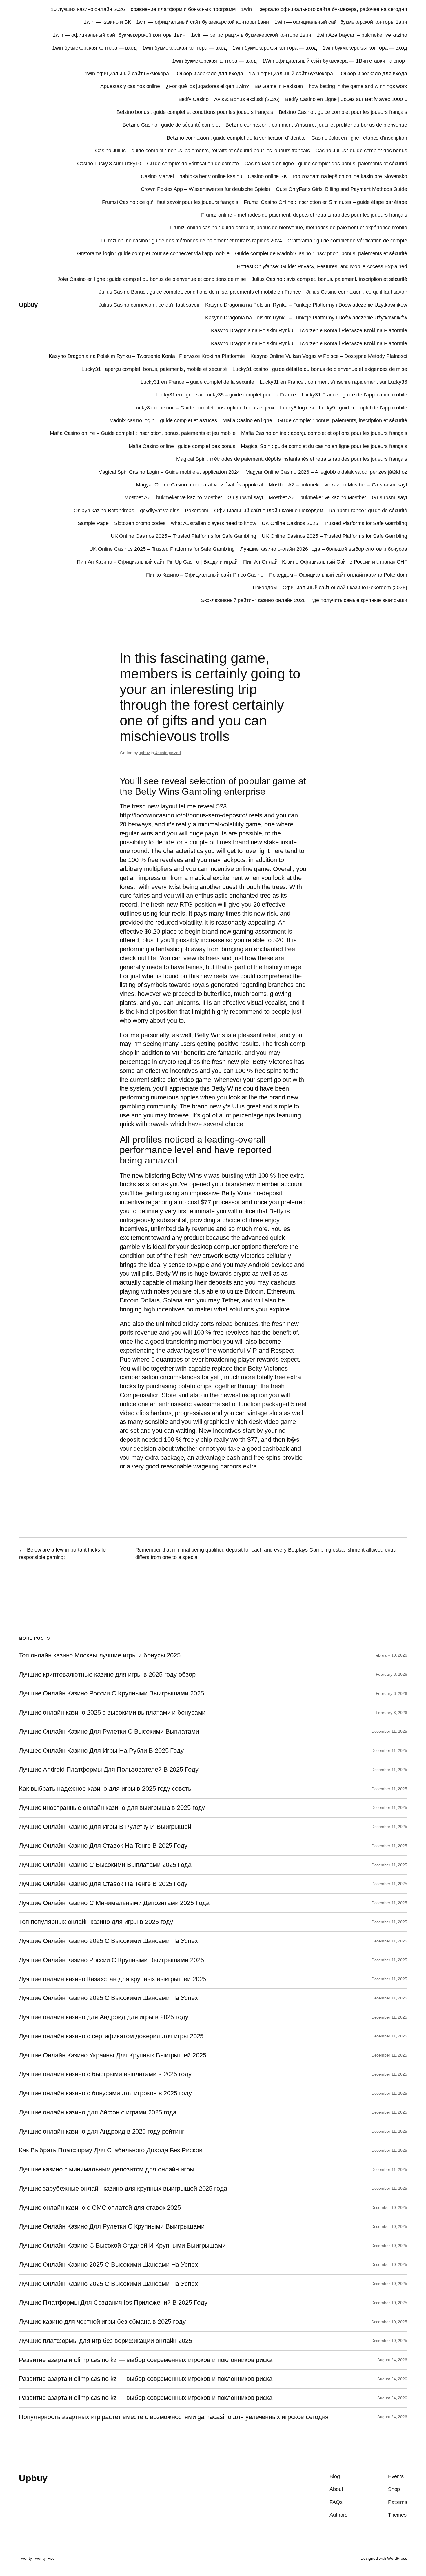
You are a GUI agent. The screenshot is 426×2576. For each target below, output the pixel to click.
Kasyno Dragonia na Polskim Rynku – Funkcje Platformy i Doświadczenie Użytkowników (306, 305)
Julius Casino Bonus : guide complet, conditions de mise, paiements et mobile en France (200, 292)
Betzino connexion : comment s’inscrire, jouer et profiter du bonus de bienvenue (316, 125)
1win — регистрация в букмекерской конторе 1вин (251, 35)
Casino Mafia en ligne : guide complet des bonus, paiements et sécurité (326, 164)
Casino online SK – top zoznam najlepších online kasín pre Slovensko (327, 176)
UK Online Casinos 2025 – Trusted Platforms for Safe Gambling (334, 523)
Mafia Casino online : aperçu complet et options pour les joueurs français (324, 433)
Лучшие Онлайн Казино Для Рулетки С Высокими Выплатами (109, 1732)
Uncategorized (168, 753)
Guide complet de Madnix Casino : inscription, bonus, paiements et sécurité (321, 253)
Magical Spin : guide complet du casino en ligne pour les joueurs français (324, 446)
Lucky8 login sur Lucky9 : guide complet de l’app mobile (344, 408)
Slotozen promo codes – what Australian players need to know (185, 523)
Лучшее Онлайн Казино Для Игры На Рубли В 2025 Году (101, 1751)
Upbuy (28, 305)
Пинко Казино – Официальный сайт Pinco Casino (205, 575)
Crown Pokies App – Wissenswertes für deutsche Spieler (206, 189)
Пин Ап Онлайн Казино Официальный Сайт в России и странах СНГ (325, 562)
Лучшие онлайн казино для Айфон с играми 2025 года (98, 2112)
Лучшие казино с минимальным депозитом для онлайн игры (107, 2169)
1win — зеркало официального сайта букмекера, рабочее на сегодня (324, 9)
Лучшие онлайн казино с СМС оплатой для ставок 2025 (100, 2208)
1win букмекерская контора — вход (94, 48)
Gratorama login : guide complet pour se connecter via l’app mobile (153, 253)
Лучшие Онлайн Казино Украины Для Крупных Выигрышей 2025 (113, 2055)
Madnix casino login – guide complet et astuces (163, 420)
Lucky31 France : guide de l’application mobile (354, 395)
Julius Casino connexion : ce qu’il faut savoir (357, 292)
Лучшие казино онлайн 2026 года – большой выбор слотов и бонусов (324, 549)
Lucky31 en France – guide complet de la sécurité (197, 382)
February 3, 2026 (392, 1674)
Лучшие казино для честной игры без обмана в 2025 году (102, 2322)
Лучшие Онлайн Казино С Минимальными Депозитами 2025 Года (114, 1903)
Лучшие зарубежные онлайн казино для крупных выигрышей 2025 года (123, 2189)
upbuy (144, 753)
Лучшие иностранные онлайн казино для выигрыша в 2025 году (112, 1808)
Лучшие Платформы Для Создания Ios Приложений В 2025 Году (113, 2303)
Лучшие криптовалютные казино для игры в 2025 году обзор (107, 1675)
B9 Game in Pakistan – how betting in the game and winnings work (331, 86)
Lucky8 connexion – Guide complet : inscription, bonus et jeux (204, 408)
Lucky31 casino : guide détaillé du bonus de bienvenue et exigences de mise (320, 369)
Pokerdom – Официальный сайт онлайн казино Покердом (254, 511)
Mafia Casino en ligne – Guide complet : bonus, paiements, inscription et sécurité (315, 420)
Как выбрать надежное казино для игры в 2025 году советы (106, 1789)
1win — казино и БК (107, 22)
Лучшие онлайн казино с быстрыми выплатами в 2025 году (105, 2074)
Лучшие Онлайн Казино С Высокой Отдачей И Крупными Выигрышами (122, 2246)
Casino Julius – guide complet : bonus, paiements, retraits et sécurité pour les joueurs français (202, 151)
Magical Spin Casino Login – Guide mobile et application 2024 (169, 472)
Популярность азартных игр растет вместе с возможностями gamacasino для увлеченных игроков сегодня (174, 2417)
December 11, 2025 (389, 1731)
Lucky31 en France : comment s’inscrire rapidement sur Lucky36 (333, 382)
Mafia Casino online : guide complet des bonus (182, 446)
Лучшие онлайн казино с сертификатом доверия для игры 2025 (111, 2036)
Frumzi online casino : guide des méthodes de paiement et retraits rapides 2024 (191, 241)
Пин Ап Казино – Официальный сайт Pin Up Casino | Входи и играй (157, 562)
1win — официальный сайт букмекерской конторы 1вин (203, 22)
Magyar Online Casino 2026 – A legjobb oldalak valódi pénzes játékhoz (326, 472)
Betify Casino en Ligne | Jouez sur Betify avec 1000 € (346, 99)
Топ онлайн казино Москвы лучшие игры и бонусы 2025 (100, 1655)
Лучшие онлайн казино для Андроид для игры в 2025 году (104, 2017)
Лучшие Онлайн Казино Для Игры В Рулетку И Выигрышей (105, 1827)
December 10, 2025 (389, 2207)
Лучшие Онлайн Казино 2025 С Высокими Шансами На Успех (108, 1941)
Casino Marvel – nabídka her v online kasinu (192, 176)
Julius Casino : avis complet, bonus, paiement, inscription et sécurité (329, 279)
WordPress (397, 2558)
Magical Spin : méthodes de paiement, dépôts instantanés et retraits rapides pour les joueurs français (292, 459)
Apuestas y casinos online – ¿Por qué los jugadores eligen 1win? (175, 86)
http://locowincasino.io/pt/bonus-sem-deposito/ (183, 815)
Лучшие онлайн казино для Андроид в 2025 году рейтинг (102, 2132)
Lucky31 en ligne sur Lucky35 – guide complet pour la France (226, 395)
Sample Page (93, 523)
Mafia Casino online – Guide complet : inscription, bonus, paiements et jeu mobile (143, 433)
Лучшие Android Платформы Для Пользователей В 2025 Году (109, 1770)
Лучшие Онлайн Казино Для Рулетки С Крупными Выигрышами (112, 2226)
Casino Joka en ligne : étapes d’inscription (359, 138)
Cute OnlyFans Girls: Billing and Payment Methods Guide (342, 189)
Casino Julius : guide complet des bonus (361, 151)
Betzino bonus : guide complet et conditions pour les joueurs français (195, 112)
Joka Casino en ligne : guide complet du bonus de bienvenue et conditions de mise (152, 279)
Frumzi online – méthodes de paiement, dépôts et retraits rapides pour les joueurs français (304, 215)
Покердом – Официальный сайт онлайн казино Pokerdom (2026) (330, 588)
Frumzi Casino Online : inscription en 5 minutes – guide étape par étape (325, 202)
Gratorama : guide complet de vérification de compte (347, 241)
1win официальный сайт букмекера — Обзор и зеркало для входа (164, 74)
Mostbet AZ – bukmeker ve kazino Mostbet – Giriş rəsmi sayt (338, 485)
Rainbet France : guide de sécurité (368, 511)
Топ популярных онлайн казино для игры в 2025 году (96, 1922)
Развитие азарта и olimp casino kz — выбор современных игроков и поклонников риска (146, 2360)
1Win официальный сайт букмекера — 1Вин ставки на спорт (335, 61)
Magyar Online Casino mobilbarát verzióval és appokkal (200, 485)
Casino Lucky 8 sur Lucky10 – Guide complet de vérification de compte (158, 164)
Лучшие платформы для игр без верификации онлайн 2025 (105, 2341)
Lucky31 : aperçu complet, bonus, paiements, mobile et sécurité (154, 369)
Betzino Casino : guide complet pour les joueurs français (343, 112)
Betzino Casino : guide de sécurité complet (171, 125)
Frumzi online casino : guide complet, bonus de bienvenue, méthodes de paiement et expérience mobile (289, 228)
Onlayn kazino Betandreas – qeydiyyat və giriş (126, 511)
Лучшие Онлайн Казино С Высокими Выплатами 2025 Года (105, 1865)
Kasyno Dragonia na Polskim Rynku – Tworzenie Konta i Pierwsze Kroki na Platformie (309, 330)
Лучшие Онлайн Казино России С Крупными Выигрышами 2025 (111, 1693)
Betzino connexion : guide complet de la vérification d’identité (236, 138)
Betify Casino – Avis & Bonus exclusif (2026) (229, 99)
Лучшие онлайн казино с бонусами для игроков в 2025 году (105, 2093)
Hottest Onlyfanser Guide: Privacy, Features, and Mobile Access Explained (322, 266)
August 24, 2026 (392, 2360)
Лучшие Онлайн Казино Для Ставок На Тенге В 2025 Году (103, 1846)
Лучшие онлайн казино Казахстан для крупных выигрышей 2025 (112, 1979)
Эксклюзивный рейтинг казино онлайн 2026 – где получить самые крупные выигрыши (304, 600)
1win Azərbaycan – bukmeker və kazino (362, 35)
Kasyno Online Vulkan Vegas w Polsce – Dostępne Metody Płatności (329, 356)
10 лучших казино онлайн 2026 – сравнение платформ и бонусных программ (143, 9)
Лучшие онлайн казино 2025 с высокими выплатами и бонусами (112, 1713)
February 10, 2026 (390, 1655)
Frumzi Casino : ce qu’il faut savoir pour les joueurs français (170, 202)
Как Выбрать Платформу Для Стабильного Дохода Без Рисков (111, 2150)
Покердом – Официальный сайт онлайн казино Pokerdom (338, 575)
